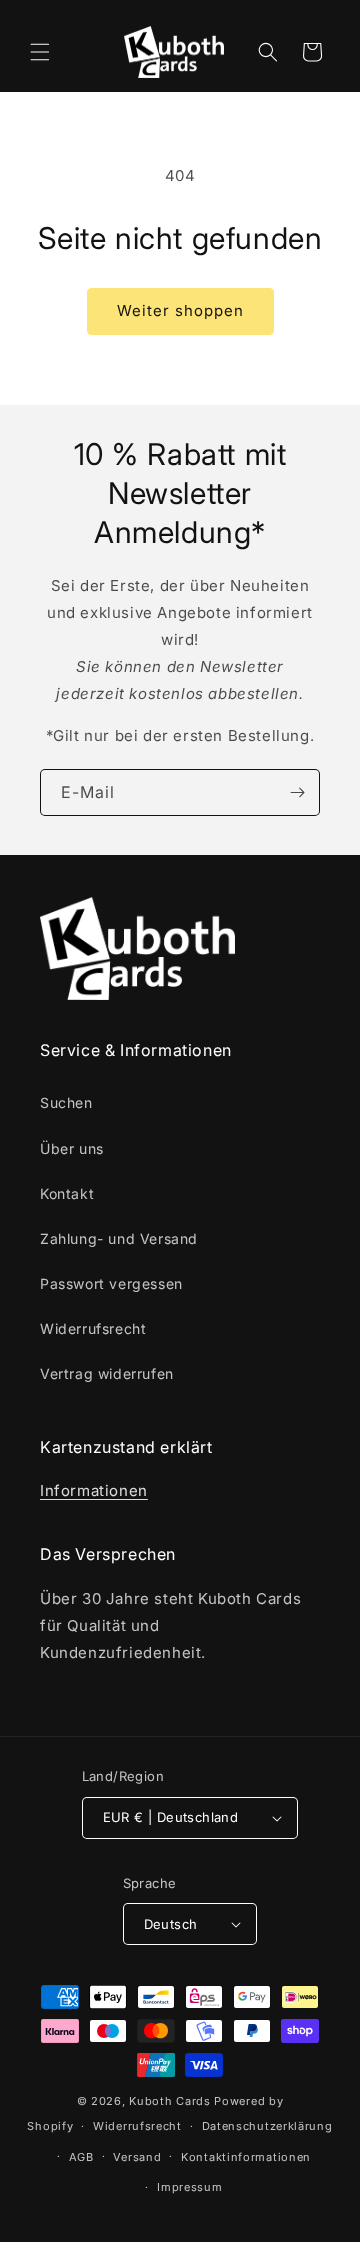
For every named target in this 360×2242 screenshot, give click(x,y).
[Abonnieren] (297, 792)
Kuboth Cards (169, 2101)
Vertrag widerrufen (107, 1373)
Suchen (66, 1102)
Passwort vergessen (111, 1283)
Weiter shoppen (180, 310)
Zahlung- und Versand (119, 1238)
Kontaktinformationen (246, 2157)
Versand (137, 2157)
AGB (81, 2157)
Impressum (189, 2187)
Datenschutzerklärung (267, 2126)
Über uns (72, 1148)
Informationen (94, 1490)
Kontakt (67, 1193)
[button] (40, 52)
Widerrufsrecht (93, 1328)
